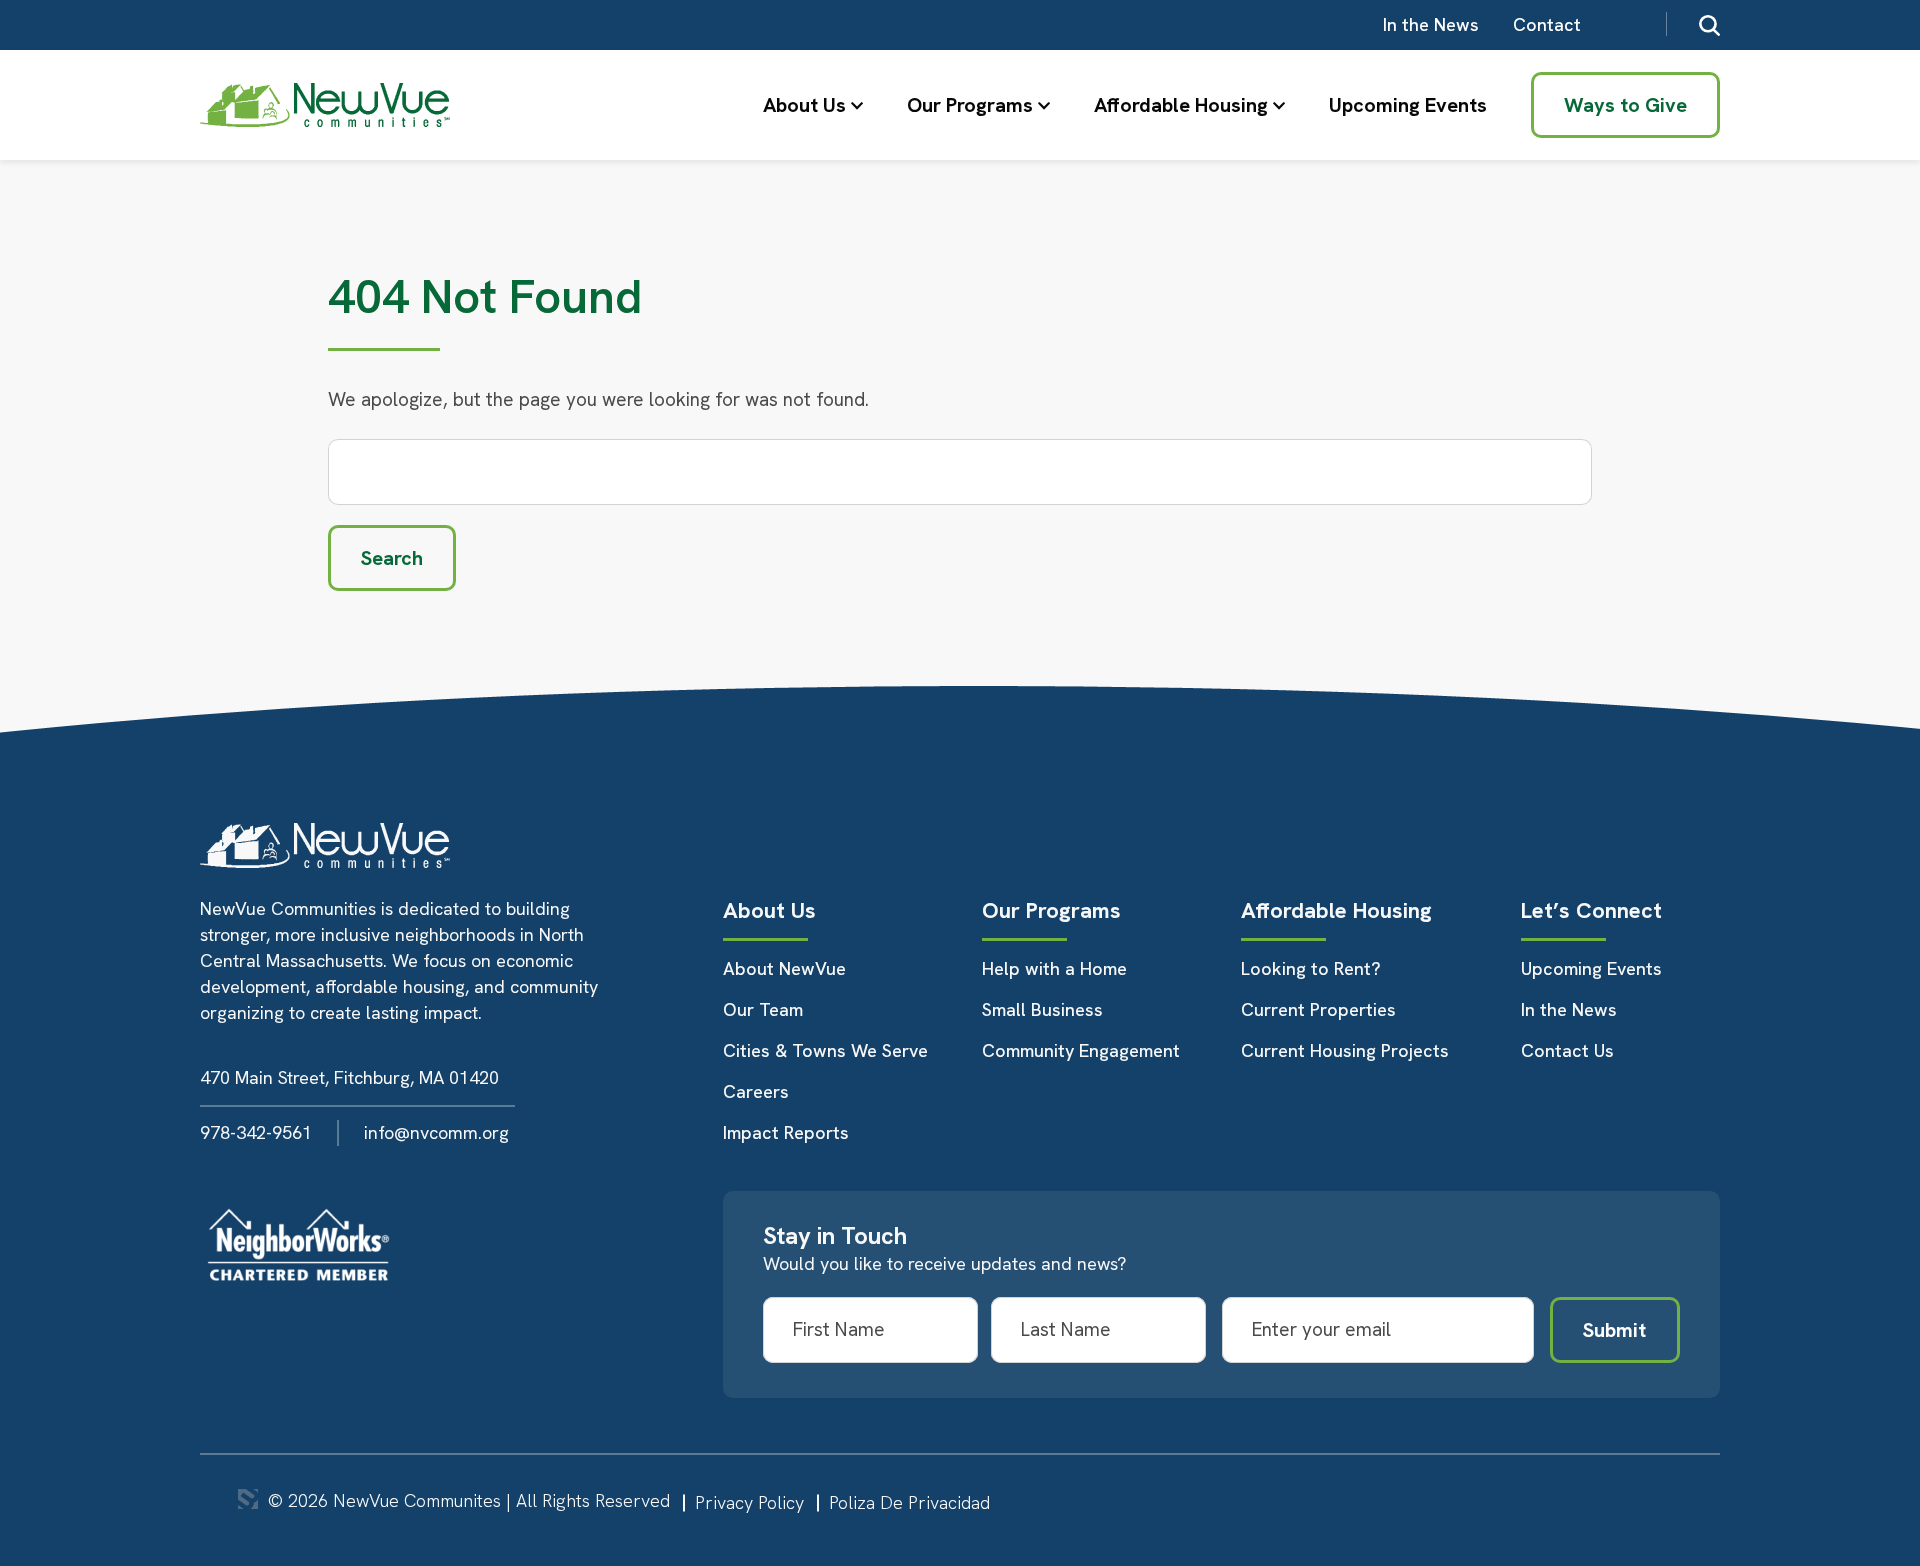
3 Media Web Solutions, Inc (248, 1499)
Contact (1547, 24)
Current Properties (1318, 1009)
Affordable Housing (1181, 105)
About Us (804, 105)
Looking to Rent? (1311, 968)
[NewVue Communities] (325, 105)
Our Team (763, 1009)
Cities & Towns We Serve (825, 1050)
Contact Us (1567, 1050)
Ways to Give (1625, 105)
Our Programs (970, 105)
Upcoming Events (1408, 105)
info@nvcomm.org (436, 1132)
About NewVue (784, 968)
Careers (756, 1091)
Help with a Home (1054, 968)
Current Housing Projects (1345, 1050)
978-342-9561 (256, 1132)
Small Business (1042, 1009)
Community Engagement (1081, 1050)
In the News (1431, 24)
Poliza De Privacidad (909, 1502)
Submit (1614, 1330)
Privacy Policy (749, 1502)
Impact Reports (786, 1132)
